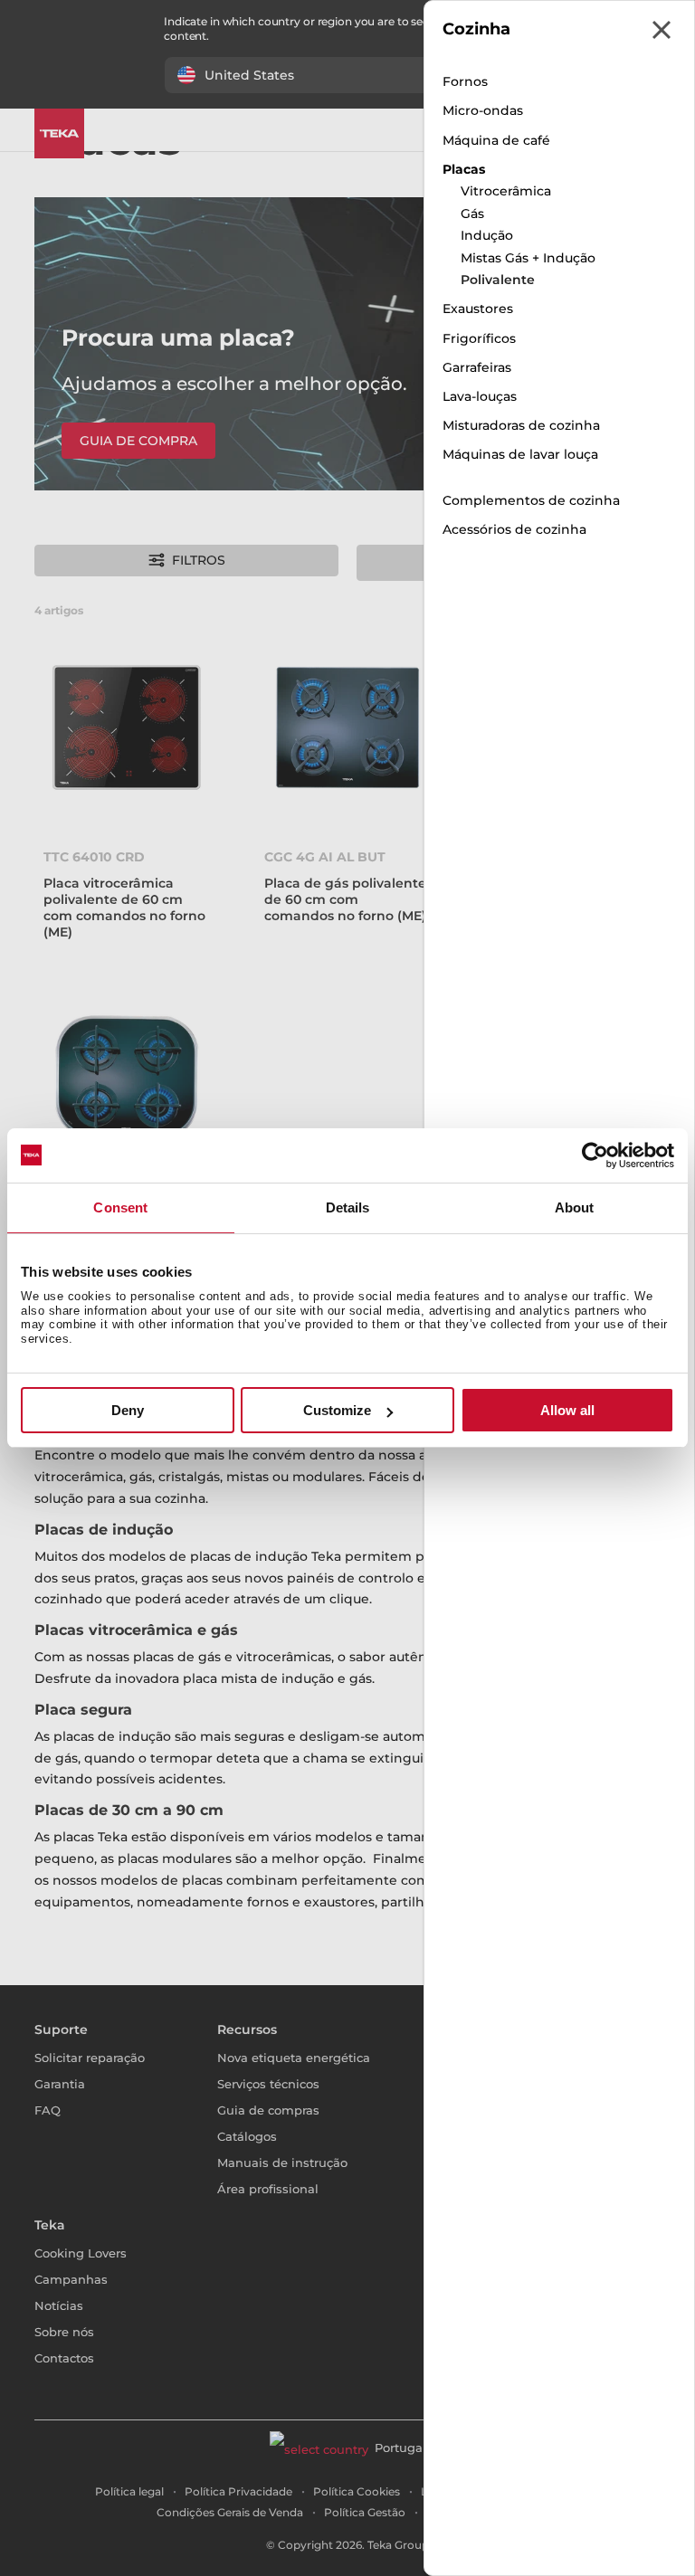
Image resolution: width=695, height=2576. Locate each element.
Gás (472, 214)
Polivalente (498, 280)
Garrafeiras (477, 367)
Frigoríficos (479, 338)
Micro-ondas (483, 110)
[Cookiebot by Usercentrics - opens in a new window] (595, 1155)
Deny (128, 1410)
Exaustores (478, 309)
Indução (487, 235)
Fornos (465, 81)
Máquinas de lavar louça (520, 454)
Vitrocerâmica (506, 191)
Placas (464, 169)
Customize (337, 1410)
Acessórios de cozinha (514, 529)
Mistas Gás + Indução (528, 258)
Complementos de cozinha (531, 500)
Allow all (567, 1410)
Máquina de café (496, 140)
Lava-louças (480, 396)
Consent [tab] (120, 1207)
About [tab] (575, 1207)
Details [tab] (348, 1207)
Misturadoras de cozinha (521, 425)
